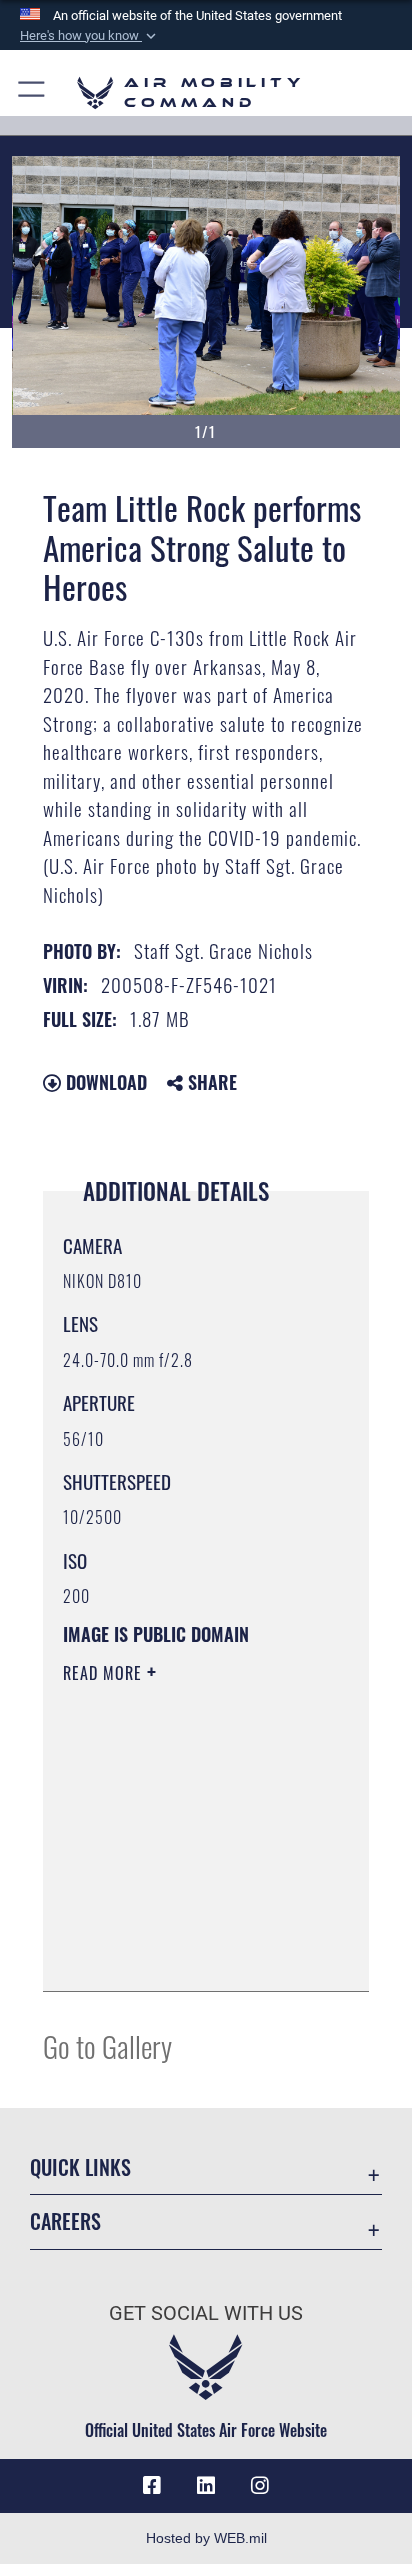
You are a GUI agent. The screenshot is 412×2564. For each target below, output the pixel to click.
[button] (90, 36)
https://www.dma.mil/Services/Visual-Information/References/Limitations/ (184, 1954)
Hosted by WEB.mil (206, 2538)
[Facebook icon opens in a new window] (152, 2486)
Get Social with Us (206, 2313)
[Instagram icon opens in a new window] (260, 2486)
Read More (105, 1673)
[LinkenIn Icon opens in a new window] (206, 2486)
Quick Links (80, 2167)
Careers (65, 2221)
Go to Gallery (107, 2045)
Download (104, 1082)
